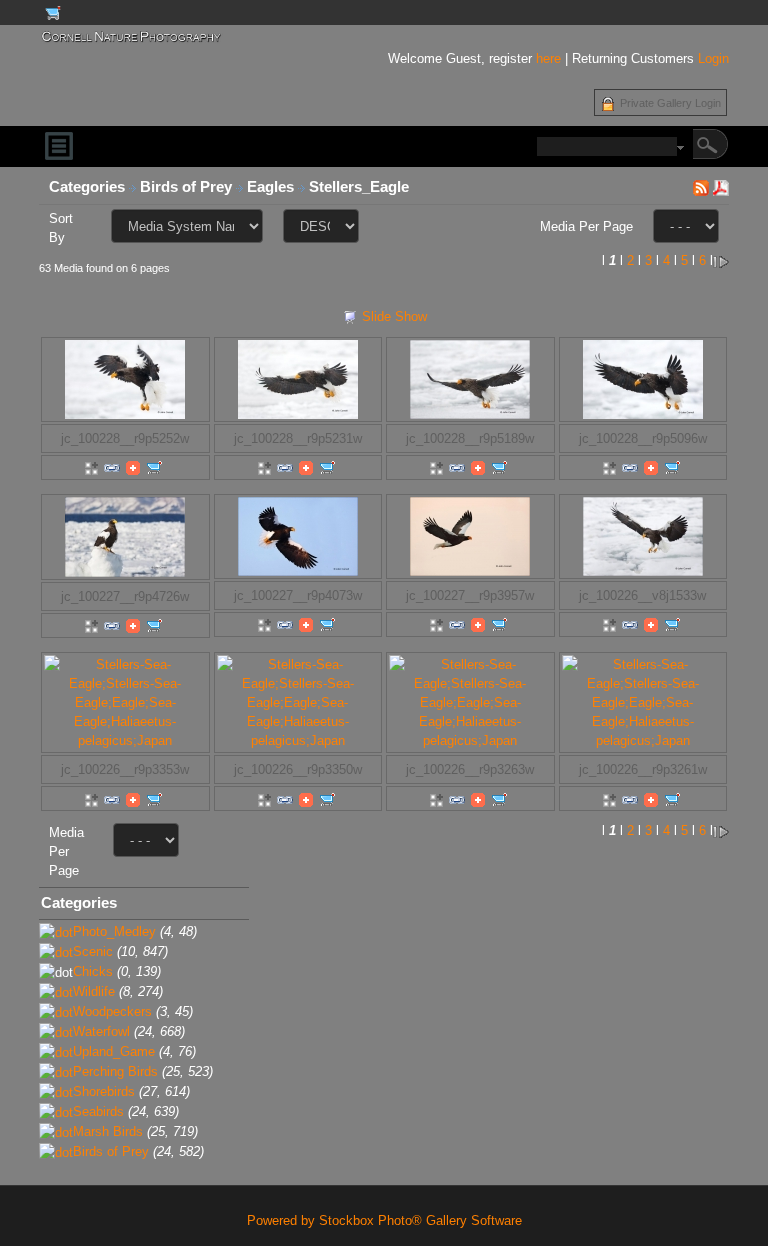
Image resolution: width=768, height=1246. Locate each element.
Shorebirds (104, 1091)
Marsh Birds (108, 1131)
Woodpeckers (112, 1011)
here (548, 58)
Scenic (93, 951)
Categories (87, 187)
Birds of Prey (188, 187)
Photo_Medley (114, 931)
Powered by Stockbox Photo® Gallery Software (384, 1220)
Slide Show (394, 316)
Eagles (272, 187)
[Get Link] (112, 467)
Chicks (93, 971)
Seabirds (98, 1111)
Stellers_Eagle (361, 187)
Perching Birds (115, 1071)
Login (713, 58)
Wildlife (94, 991)
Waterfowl (101, 1031)
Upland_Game (114, 1051)
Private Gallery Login (670, 103)
